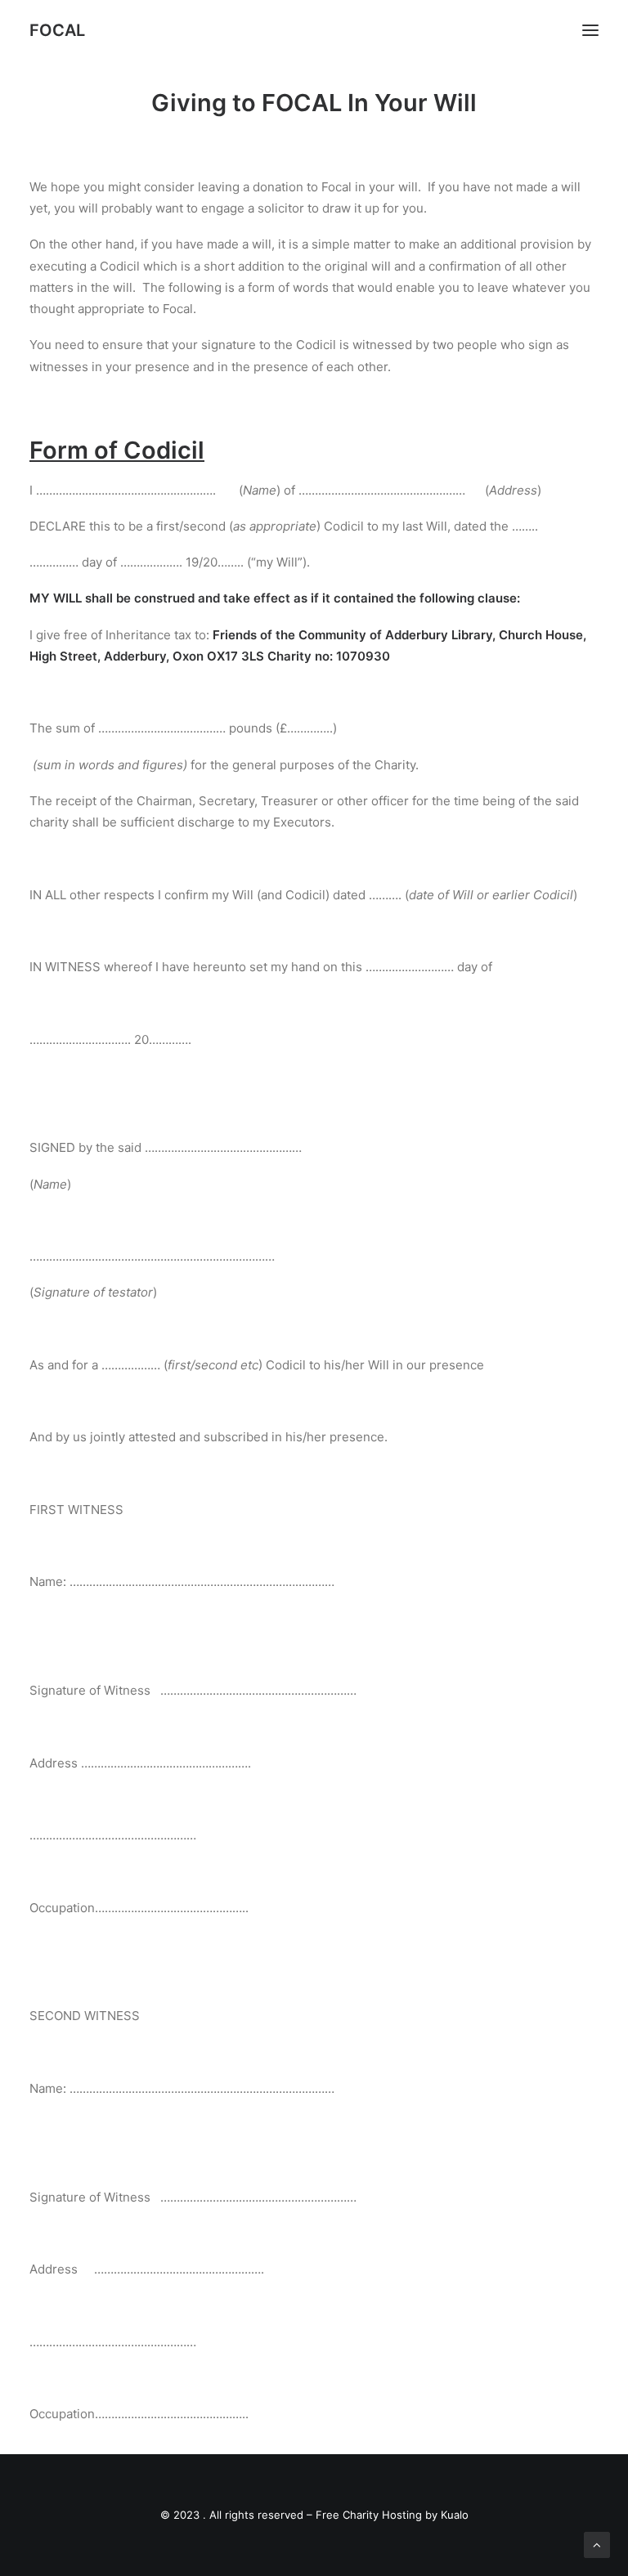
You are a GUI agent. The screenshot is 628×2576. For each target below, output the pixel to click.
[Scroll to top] (597, 2544)
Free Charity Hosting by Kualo (392, 2515)
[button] (590, 30)
